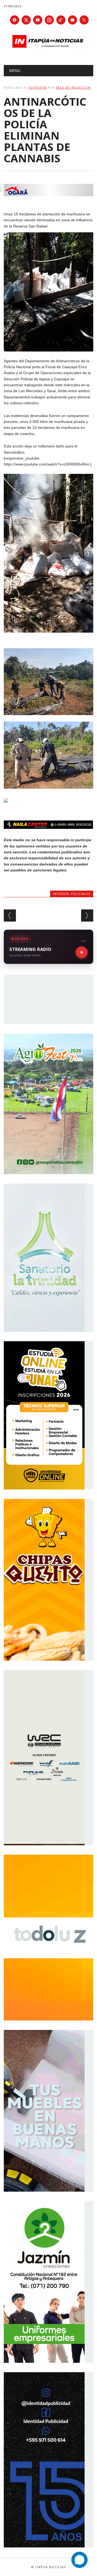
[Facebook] (15, 20)
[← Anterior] (10, 915)
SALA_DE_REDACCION (73, 87)
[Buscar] (84, 20)
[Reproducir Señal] (82, 952)
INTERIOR (61, 894)
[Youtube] (38, 20)
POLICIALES (81, 894)
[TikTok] (61, 20)
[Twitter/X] (26, 20)
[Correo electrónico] (72, 20)
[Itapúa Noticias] (48, 51)
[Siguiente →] (87, 915)
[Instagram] (49, 20)
